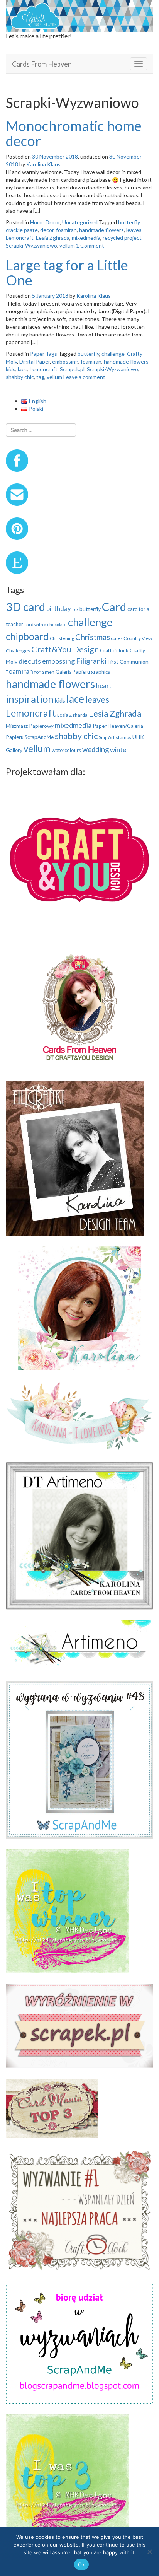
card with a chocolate (46, 624)
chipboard (27, 636)
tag (40, 377)
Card (114, 607)
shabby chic (20, 377)
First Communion (128, 661)
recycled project (122, 238)
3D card (25, 607)
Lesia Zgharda (72, 715)
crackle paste (22, 230)
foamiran (66, 230)
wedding (96, 749)
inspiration (30, 699)
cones (117, 638)
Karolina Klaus (43, 164)
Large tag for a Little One (67, 273)
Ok (81, 2564)
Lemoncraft (20, 238)
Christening (62, 638)
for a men (44, 672)
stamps (123, 737)
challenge (113, 354)
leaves (134, 230)
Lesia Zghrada (53, 238)
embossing (65, 361)
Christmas (93, 637)
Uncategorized (80, 222)
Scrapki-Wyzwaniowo (31, 245)
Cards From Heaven (42, 64)
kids (11, 369)
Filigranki (91, 661)
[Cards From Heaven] (79, 15)
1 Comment (90, 245)
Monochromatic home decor (74, 133)
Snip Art (107, 737)
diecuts (30, 661)
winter (119, 750)
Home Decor (45, 222)
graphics (101, 672)
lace (23, 369)
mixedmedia (86, 238)
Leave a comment (84, 377)
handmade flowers (101, 230)
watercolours (66, 750)
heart (104, 685)
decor (47, 230)
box (75, 609)
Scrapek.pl (72, 369)
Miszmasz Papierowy (30, 726)
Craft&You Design (65, 649)
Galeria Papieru (73, 672)
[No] (149, 2552)
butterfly (129, 222)
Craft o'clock (114, 650)
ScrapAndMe (39, 737)
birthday (59, 609)
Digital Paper (35, 361)
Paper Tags (44, 354)
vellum (67, 245)
